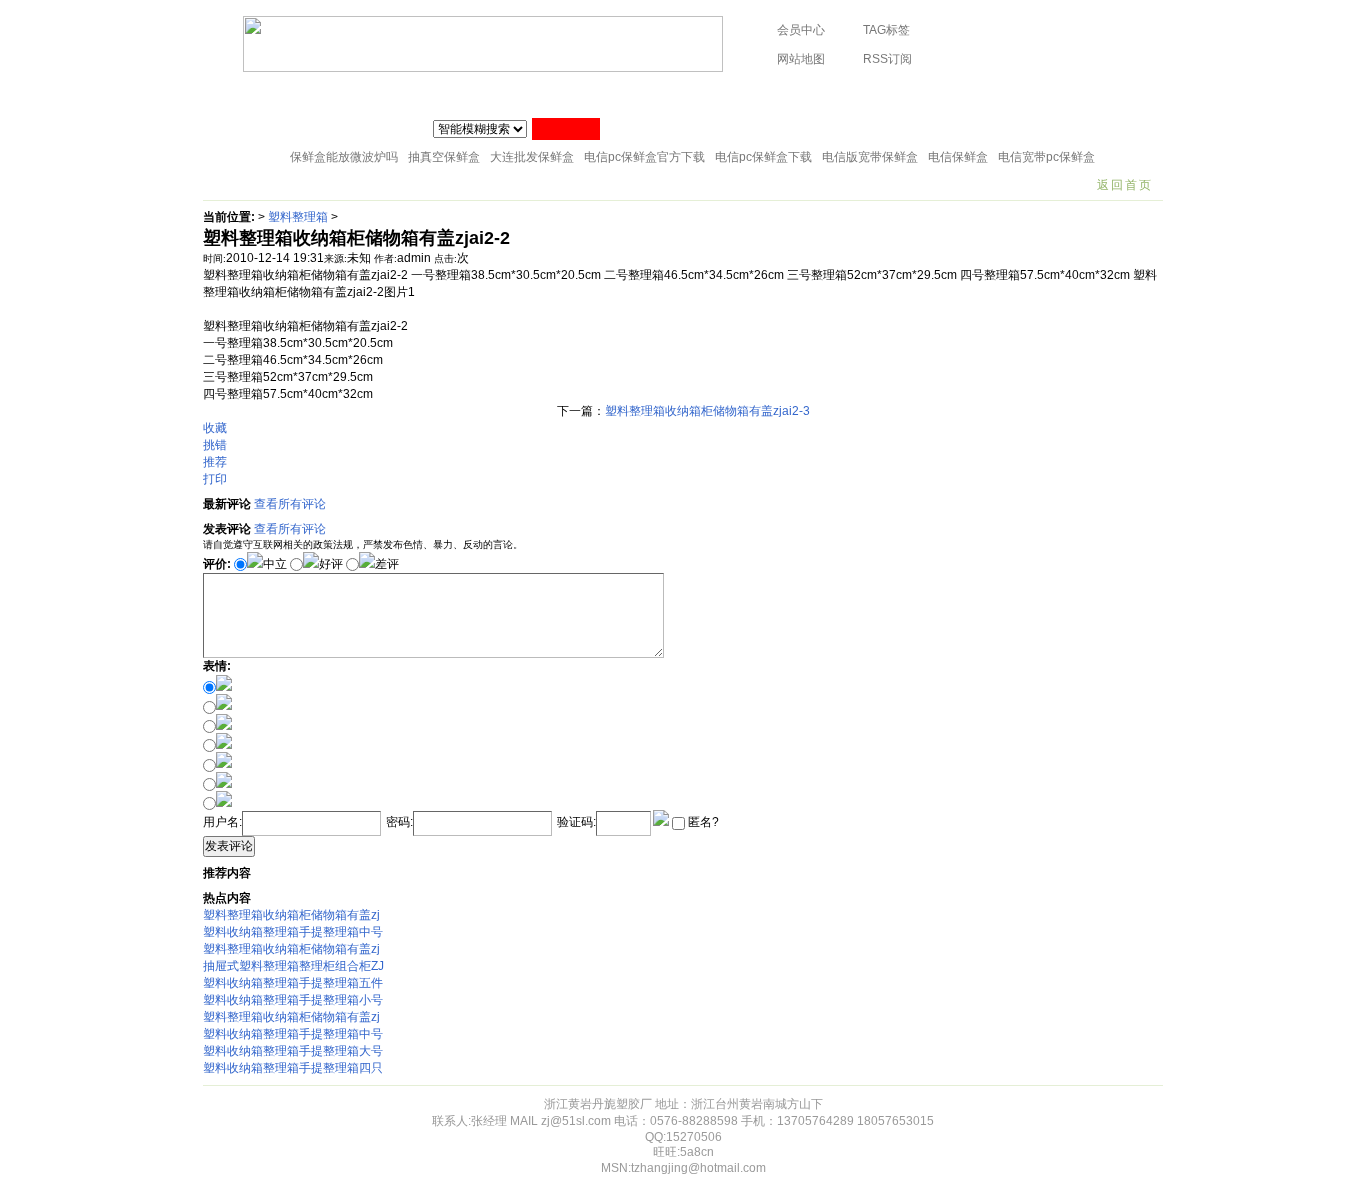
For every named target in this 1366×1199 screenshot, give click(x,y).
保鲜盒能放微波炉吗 (344, 157)
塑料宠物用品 (989, 95)
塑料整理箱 (298, 217)
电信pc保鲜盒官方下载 (644, 157)
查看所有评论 (290, 504)
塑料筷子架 (576, 95)
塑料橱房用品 (388, 95)
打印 (215, 479)
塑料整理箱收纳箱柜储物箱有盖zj (291, 915)
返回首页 (1125, 185)
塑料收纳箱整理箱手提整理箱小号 (293, 1000)
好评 (331, 564)
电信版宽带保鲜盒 (870, 157)
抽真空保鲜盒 (444, 157)
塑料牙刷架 (746, 95)
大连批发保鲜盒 (532, 157)
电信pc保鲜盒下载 (763, 157)
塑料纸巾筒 (485, 95)
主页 (230, 95)
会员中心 (801, 30)
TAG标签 (886, 30)
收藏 (215, 428)
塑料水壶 (1080, 95)
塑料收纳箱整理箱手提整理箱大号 (293, 1051)
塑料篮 (904, 95)
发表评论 (229, 846)
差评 (387, 564)
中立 (275, 564)
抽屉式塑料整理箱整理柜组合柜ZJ (293, 966)
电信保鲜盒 (958, 157)
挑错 (215, 445)
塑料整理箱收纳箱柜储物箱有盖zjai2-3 (707, 411)
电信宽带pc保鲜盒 (1046, 157)
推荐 (215, 462)
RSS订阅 (887, 59)
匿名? (702, 822)
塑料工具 (661, 95)
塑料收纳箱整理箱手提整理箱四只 (293, 1068)
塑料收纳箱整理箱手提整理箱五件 (293, 983)
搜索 (566, 129)
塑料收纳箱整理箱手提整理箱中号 (293, 932)
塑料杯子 (297, 95)
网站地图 (801, 59)
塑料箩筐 (831, 95)
